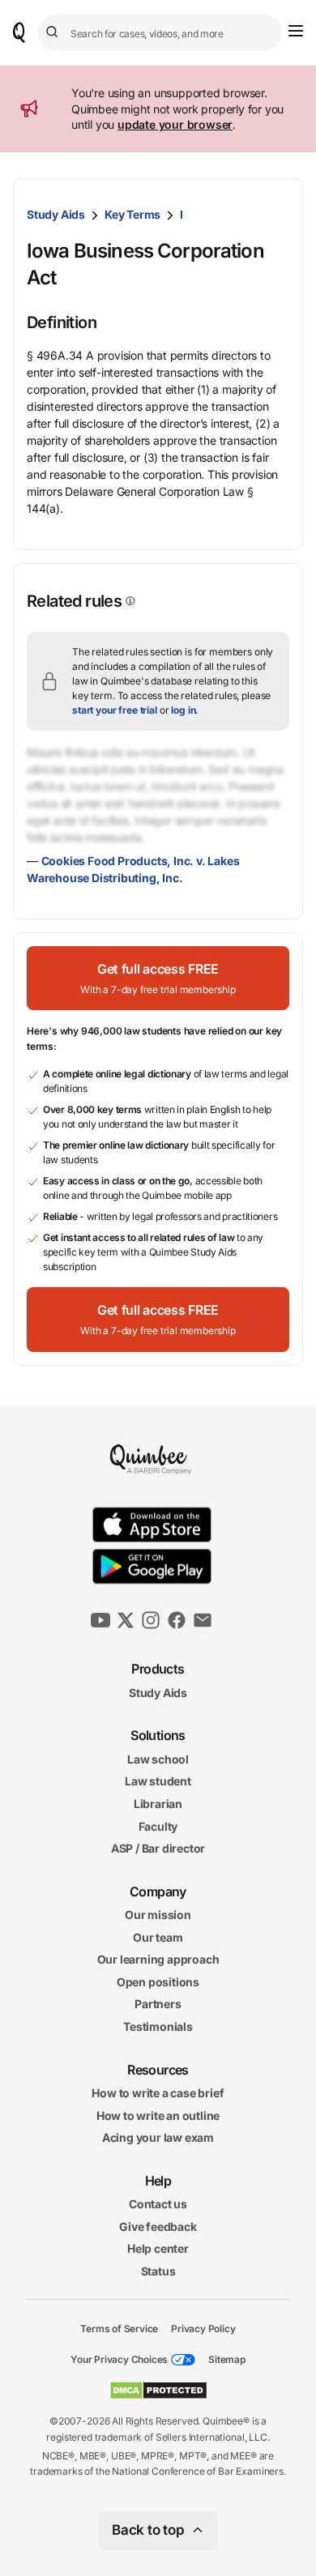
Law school (158, 1759)
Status (158, 2271)
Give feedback (158, 2226)
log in (183, 710)
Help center (158, 2248)
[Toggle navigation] (296, 31)
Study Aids (56, 214)
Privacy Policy (203, 2328)
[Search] (54, 32)
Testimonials (158, 2026)
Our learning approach (158, 1959)
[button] (158, 978)
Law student (158, 1781)
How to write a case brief (158, 2093)
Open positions (158, 1982)
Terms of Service (119, 2328)
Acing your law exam (158, 2137)
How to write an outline (158, 2115)
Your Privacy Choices (119, 2359)
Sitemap (227, 2359)
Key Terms (132, 214)
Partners (158, 2004)
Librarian (158, 1804)
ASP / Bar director (158, 1848)
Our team (158, 1937)
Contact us (158, 2204)
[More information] (129, 601)
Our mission (158, 1915)
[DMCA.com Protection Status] (158, 2390)
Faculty (158, 1825)
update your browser (175, 124)
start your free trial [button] (115, 710)
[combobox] (160, 33)
